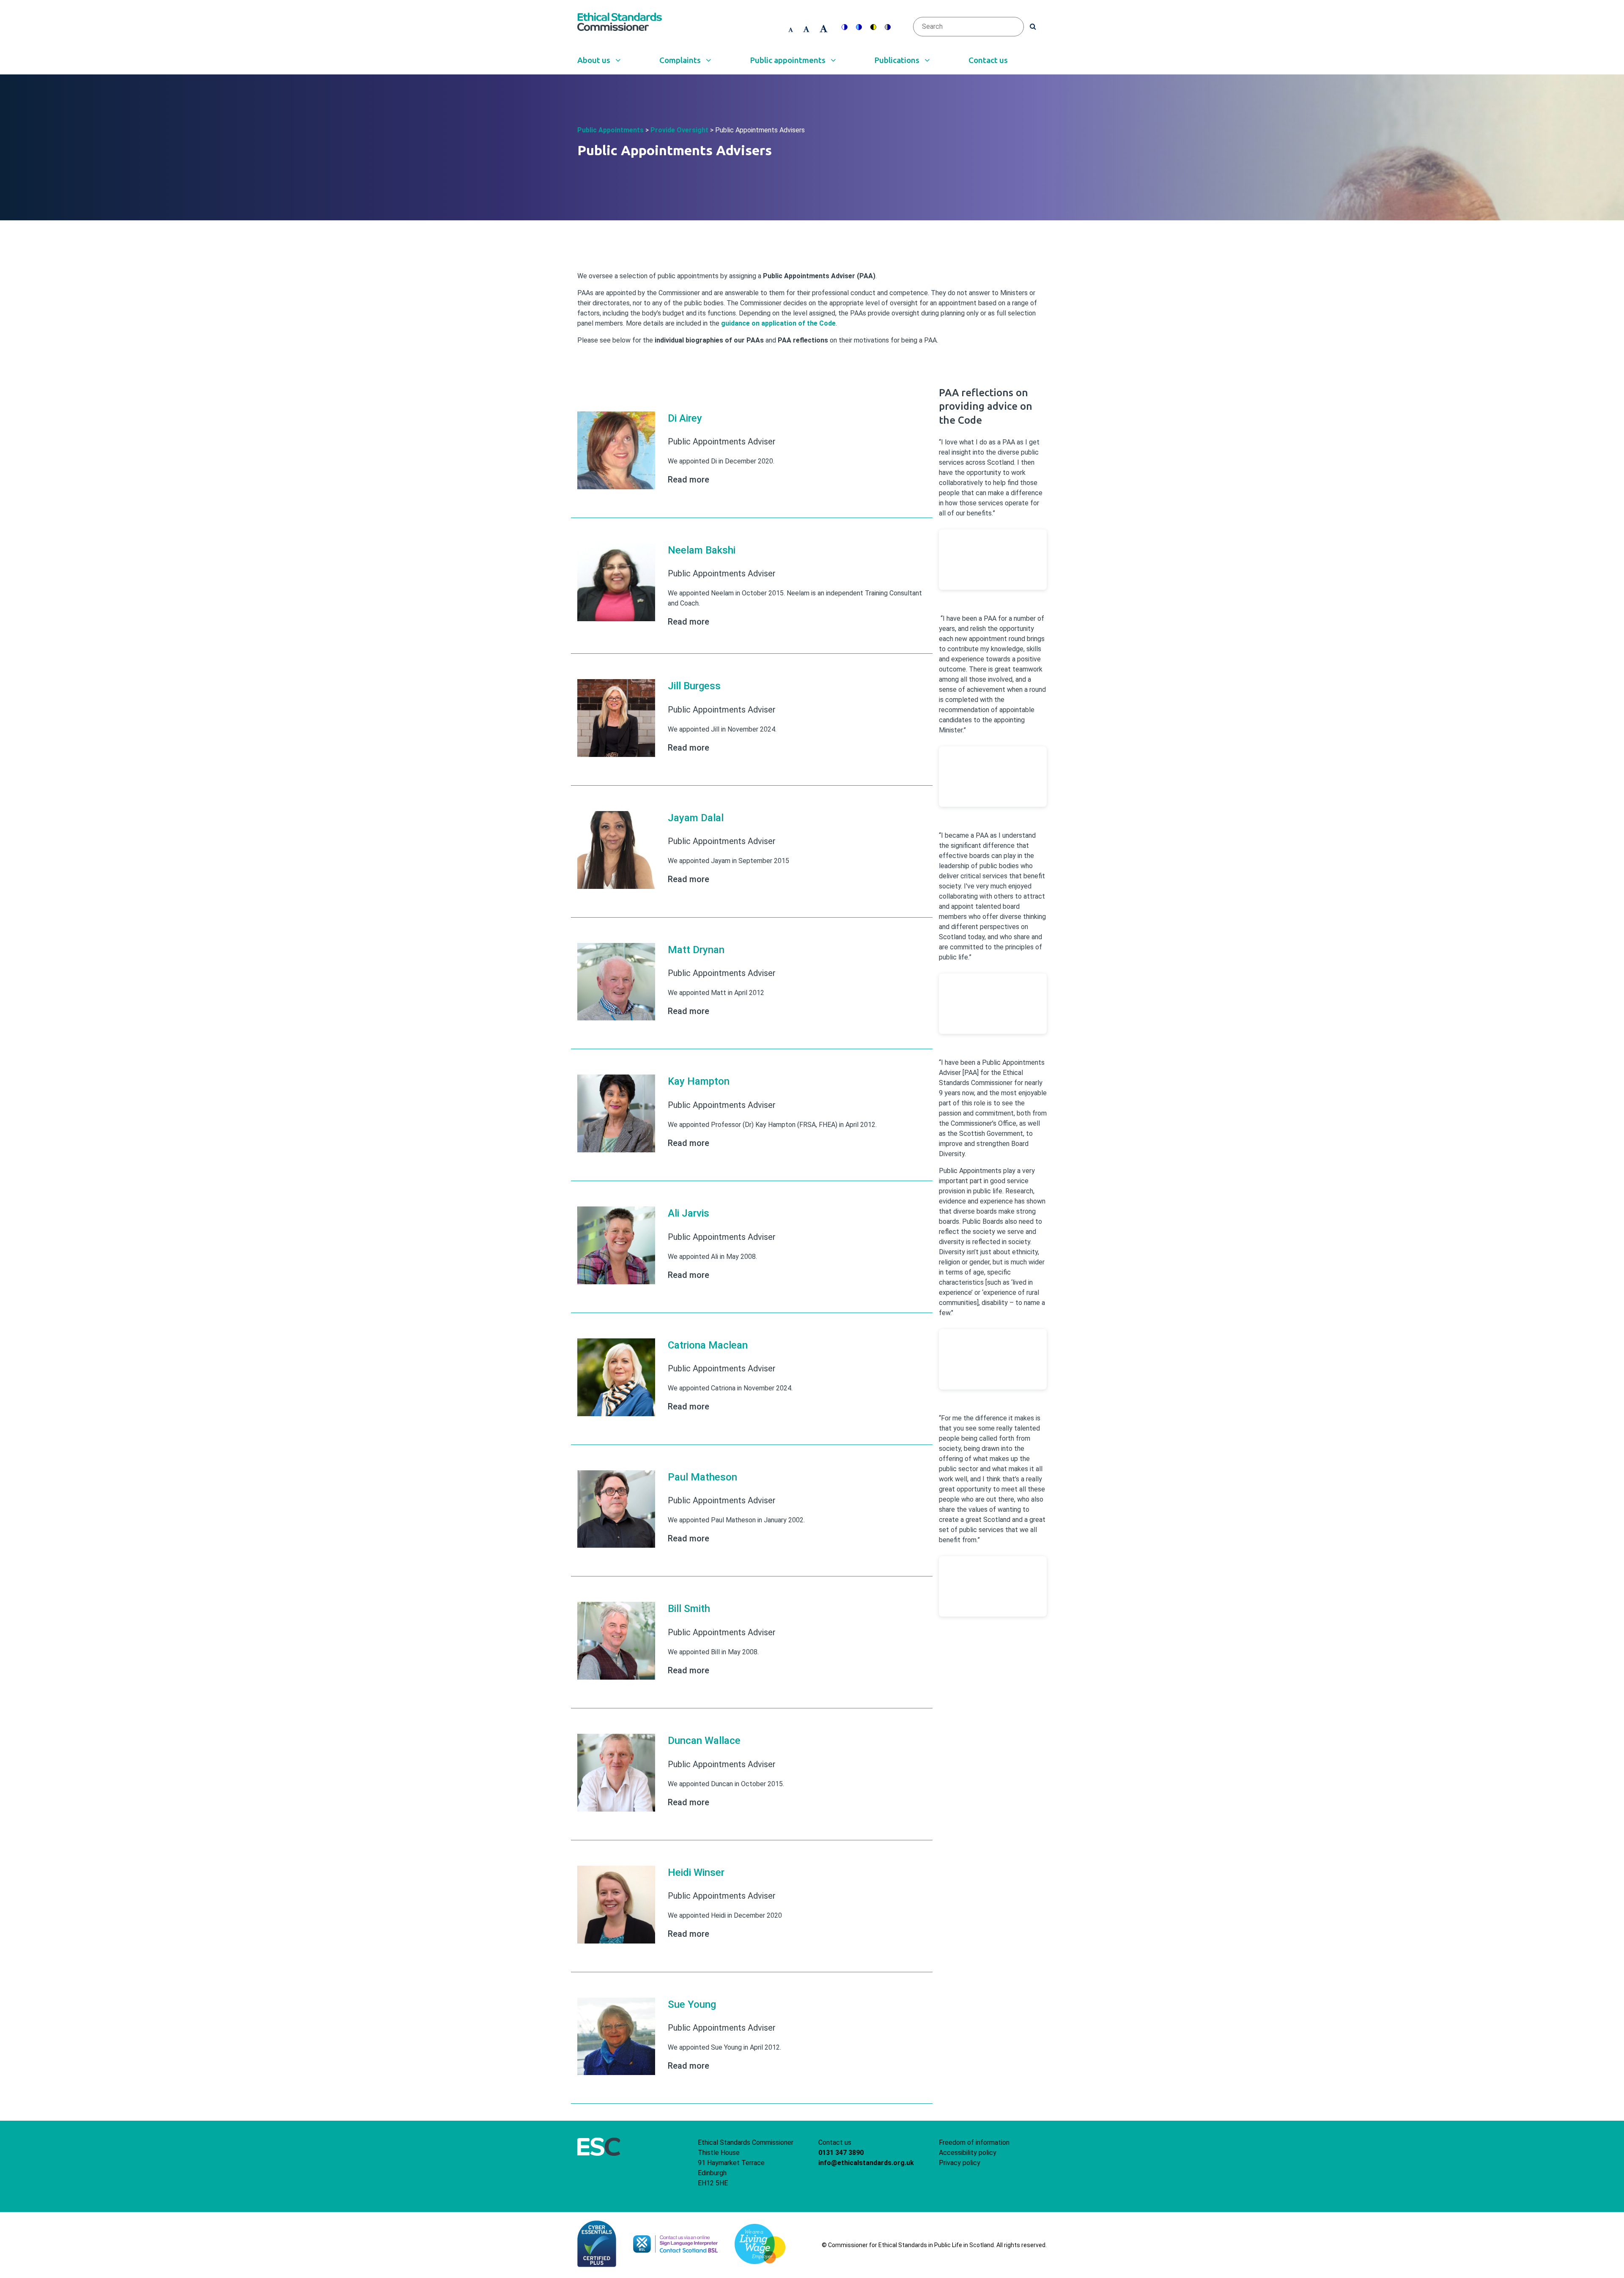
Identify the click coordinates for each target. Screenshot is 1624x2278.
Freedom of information (974, 2142)
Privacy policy (960, 2163)
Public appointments (789, 60)
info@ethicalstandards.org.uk (866, 2163)
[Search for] (1033, 26)
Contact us (988, 60)
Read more (689, 480)
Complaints (681, 60)
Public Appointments (610, 130)
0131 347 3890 (841, 2153)
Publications (898, 60)
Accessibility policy (968, 2153)
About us (595, 60)
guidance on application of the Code (778, 323)
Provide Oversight (679, 130)
